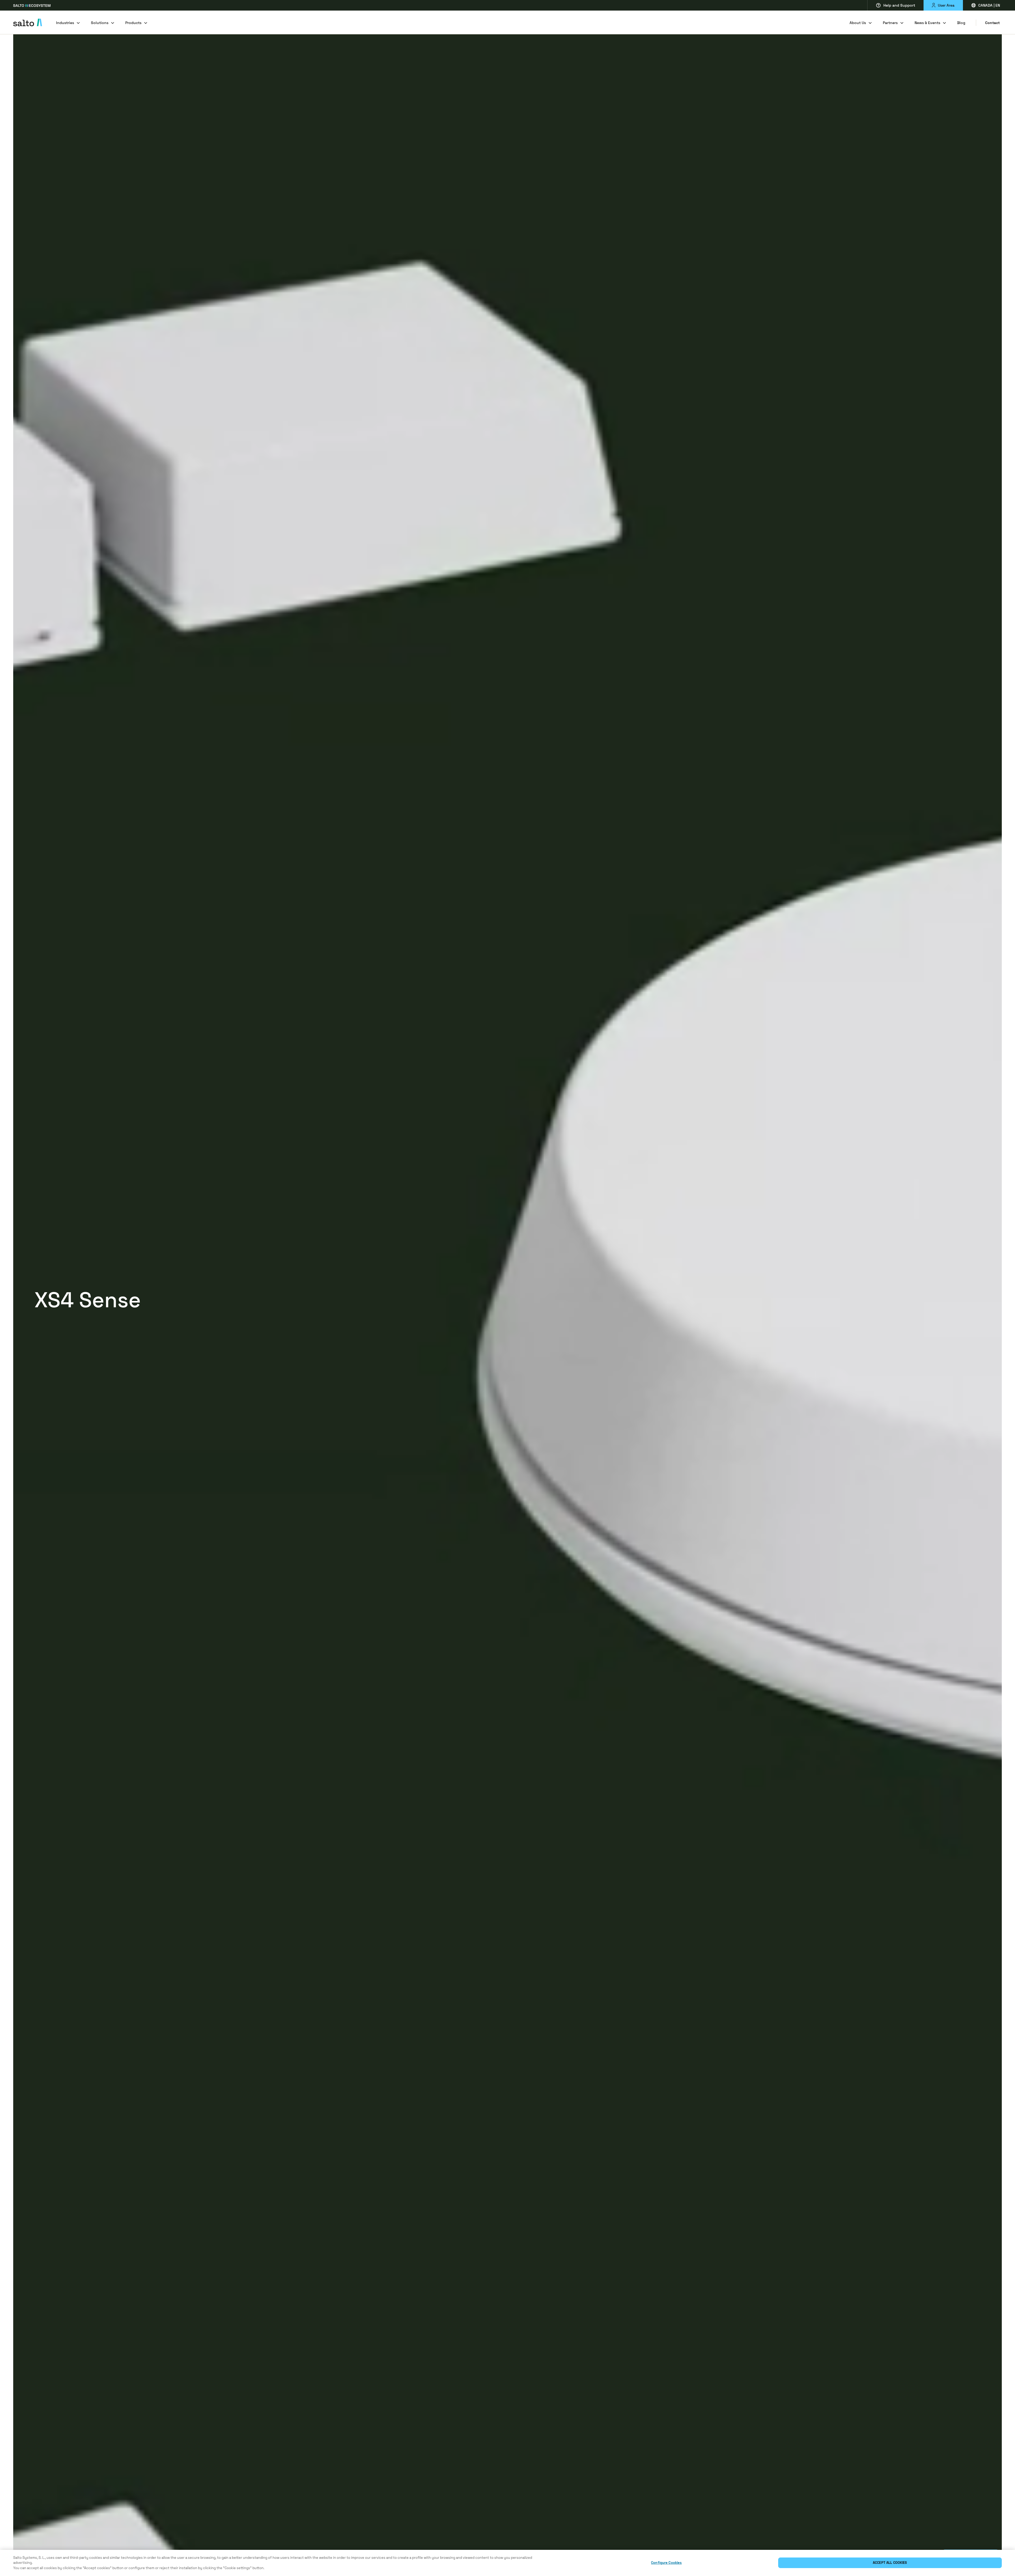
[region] (508, 2563)
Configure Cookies (666, 2563)
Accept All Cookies (890, 2563)
